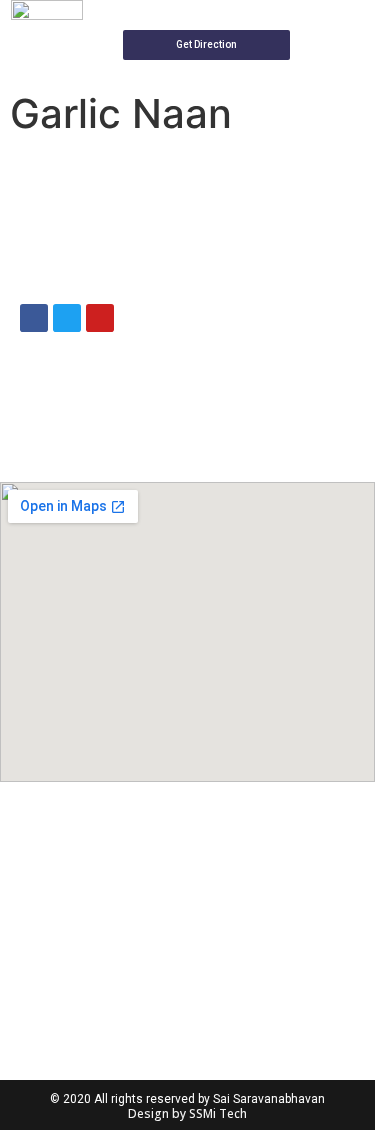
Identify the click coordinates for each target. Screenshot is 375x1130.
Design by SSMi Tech (187, 1113)
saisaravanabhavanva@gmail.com (226, 208)
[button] (207, 45)
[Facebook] (34, 318)
